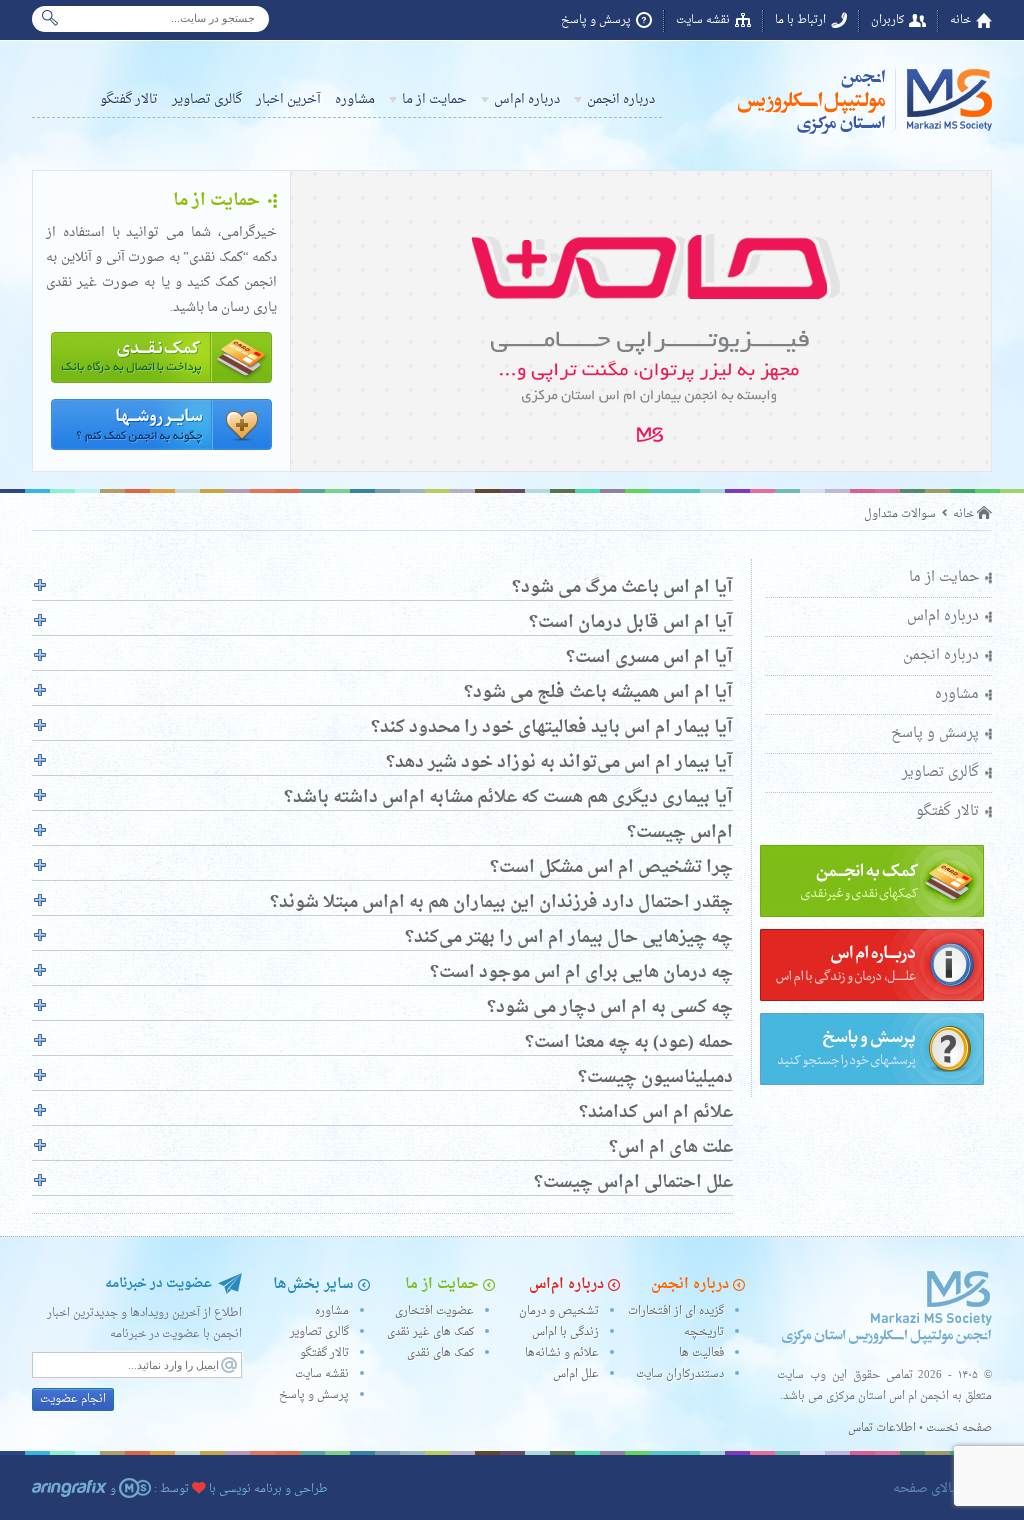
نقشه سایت (703, 20)
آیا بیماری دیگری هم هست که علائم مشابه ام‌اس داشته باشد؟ (508, 798)
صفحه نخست (959, 1428)
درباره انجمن (621, 99)
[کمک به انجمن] (872, 914)
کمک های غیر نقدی (430, 1332)
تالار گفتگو (129, 99)
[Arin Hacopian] (69, 1489)
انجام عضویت (73, 1399)
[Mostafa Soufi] (135, 1489)
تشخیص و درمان (559, 1311)
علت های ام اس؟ (671, 1148)
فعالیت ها (701, 1353)
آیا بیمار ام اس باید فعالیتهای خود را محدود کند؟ (552, 728)
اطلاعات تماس (882, 1428)
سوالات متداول (900, 514)
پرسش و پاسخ (596, 20)
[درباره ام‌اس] (872, 998)
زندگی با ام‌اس (565, 1332)
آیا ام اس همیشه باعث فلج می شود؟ (598, 693)
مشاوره (355, 99)
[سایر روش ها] (161, 451)
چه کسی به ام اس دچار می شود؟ (610, 1008)
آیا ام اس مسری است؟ (649, 658)
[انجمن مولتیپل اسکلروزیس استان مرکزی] (862, 133)
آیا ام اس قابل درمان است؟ (631, 623)
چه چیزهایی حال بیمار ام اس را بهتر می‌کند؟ (569, 938)
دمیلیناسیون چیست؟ (655, 1078)
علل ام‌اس (576, 1374)
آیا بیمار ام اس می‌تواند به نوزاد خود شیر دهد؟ (559, 763)
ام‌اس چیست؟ (680, 833)
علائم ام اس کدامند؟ (656, 1113)
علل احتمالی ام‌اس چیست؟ (633, 1183)
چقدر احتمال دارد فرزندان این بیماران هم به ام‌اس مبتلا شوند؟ (501, 903)
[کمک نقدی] (161, 384)
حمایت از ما (434, 99)
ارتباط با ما (800, 20)
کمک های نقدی (440, 1353)
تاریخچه (704, 1332)
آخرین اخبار (288, 99)
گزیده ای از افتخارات (676, 1311)
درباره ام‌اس (527, 99)
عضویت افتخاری (434, 1311)
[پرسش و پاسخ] (872, 1082)
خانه (960, 20)
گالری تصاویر (207, 99)
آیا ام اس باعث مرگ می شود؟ (622, 588)
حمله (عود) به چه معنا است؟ (629, 1043)
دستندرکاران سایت (680, 1374)
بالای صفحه (924, 1488)
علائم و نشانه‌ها (562, 1353)
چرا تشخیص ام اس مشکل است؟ (611, 868)
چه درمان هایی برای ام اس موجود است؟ (581, 973)
